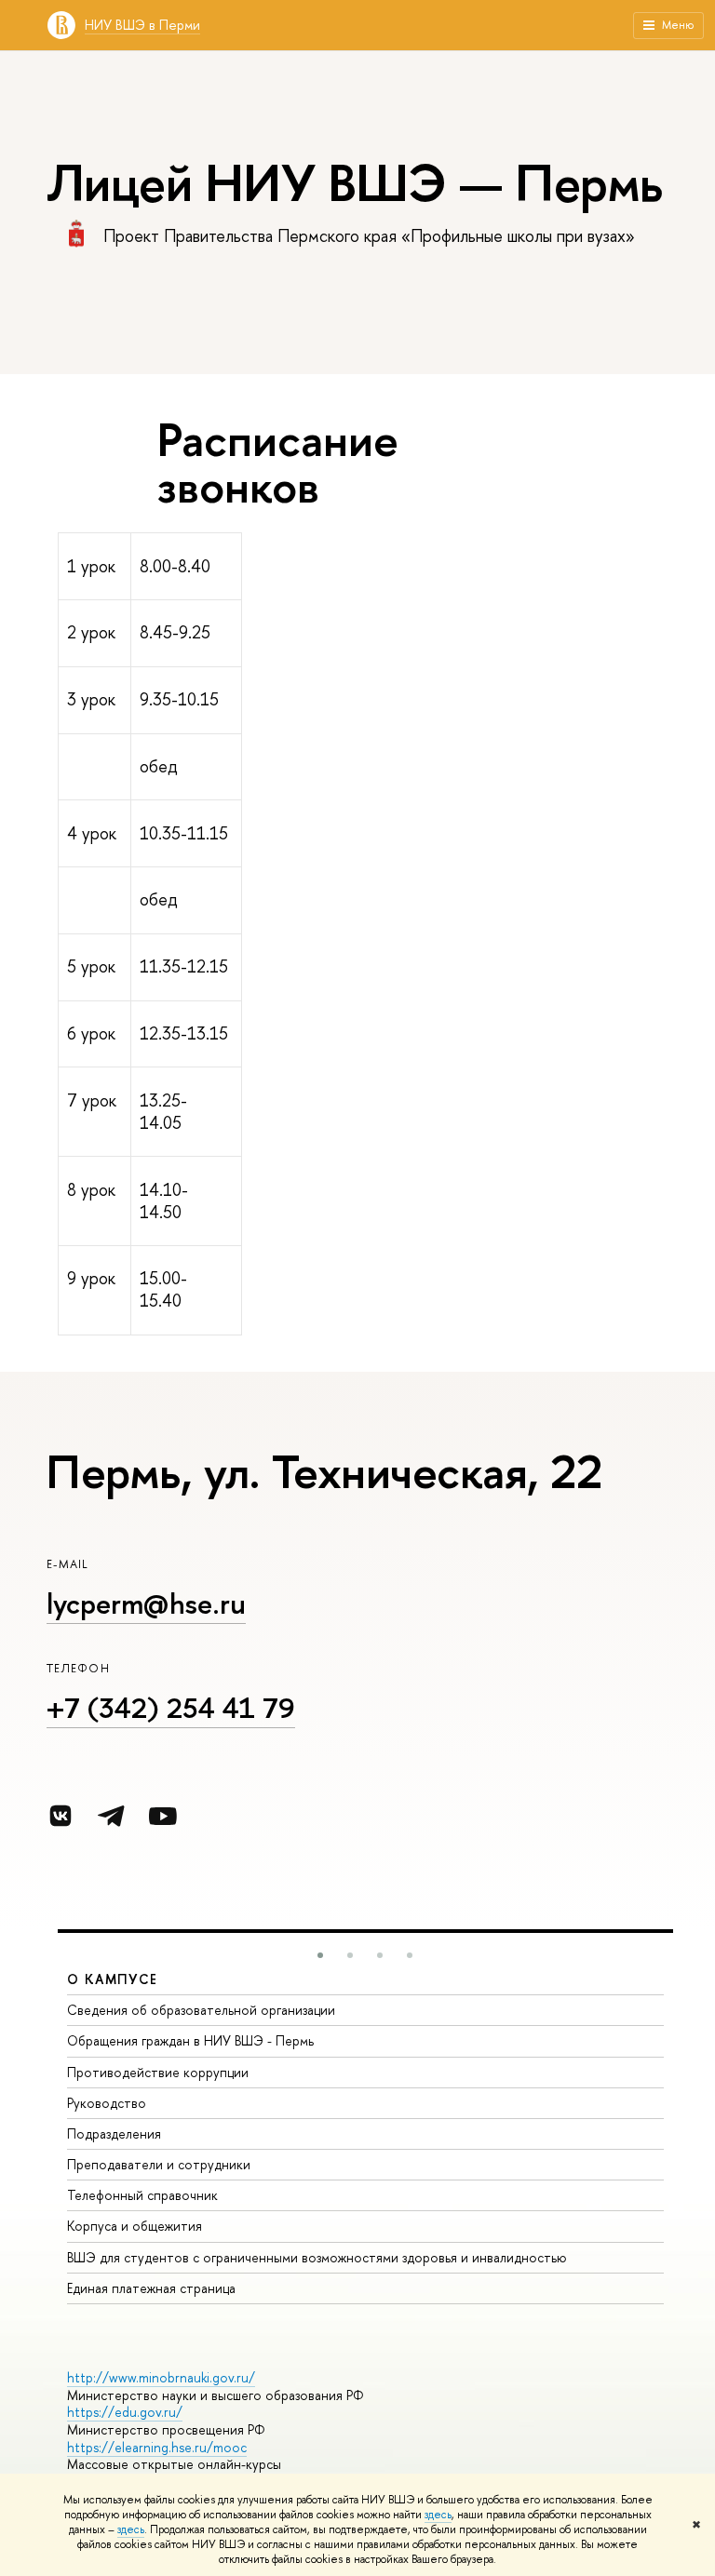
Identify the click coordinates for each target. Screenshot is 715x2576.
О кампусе (113, 1979)
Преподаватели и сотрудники (159, 2164)
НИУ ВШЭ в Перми (142, 25)
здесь (438, 2515)
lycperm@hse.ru (146, 1603)
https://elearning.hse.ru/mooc (157, 2447)
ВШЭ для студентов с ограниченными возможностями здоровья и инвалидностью (317, 2257)
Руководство (107, 2103)
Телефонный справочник (142, 2195)
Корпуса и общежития (135, 2226)
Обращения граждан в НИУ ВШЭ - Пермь (190, 2040)
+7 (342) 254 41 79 (171, 1708)
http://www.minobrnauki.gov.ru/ (161, 2377)
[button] (320, 1955)
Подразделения (114, 2133)
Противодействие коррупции (158, 2072)
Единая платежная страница (151, 2288)
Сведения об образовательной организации (201, 2010)
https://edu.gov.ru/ (125, 2412)
